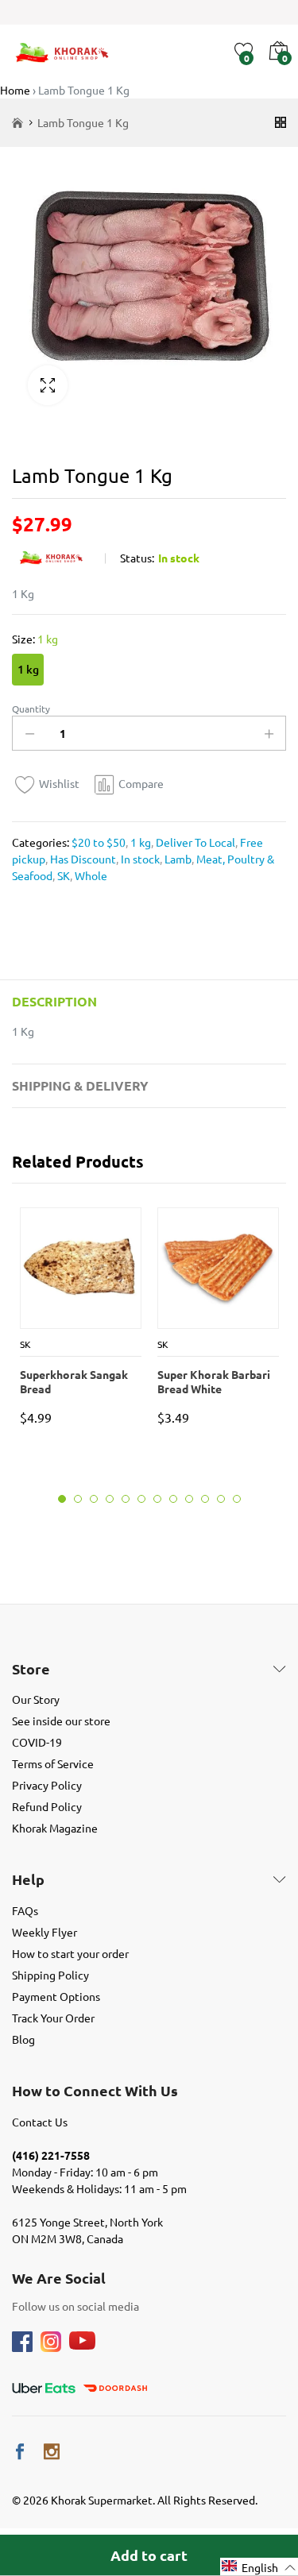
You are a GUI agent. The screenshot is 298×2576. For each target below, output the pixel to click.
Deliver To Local (194, 842)
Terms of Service (53, 1763)
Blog (23, 2039)
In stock (139, 859)
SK (62, 875)
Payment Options (56, 1996)
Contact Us (40, 2122)
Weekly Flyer (45, 1932)
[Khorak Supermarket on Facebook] (20, 2452)
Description (54, 1001)
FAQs (25, 1910)
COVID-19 (37, 1742)
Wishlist (59, 783)
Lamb (177, 859)
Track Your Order (53, 2018)
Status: (137, 558)
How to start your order (70, 1953)
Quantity (31, 709)
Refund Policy (47, 1806)
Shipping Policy (50, 1975)
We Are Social (59, 2278)
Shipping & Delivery (80, 1085)
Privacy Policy (47, 1785)
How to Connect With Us (95, 2091)
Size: (35, 639)
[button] (259, 2567)
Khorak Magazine (55, 1828)
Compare (141, 783)
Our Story (36, 1699)
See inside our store (61, 1721)
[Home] (17, 123)
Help (28, 1879)
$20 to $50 (99, 842)
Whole (90, 875)
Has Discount (82, 859)
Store (31, 1669)
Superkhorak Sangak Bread (74, 1381)
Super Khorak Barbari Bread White (214, 1381)
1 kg (28, 669)
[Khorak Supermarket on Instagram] (52, 2452)
